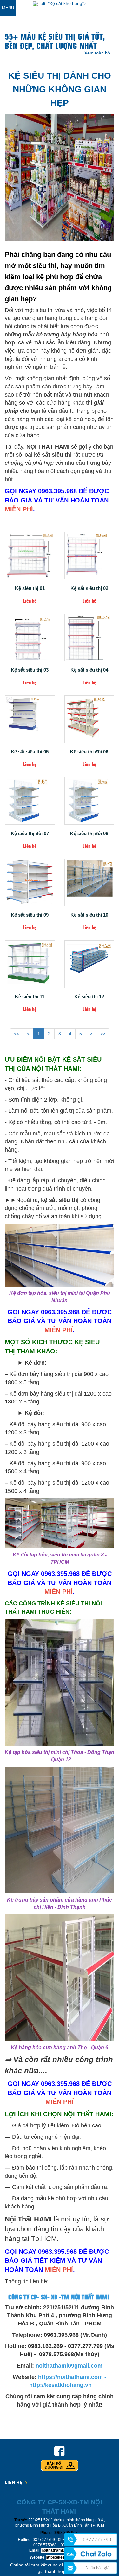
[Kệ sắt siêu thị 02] (89, 556)
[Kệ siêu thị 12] (89, 964)
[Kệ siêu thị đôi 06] (89, 719)
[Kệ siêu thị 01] (30, 556)
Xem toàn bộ (97, 53)
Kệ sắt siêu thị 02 (89, 588)
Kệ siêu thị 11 (30, 997)
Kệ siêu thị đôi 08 (89, 834)
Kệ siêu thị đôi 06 (89, 752)
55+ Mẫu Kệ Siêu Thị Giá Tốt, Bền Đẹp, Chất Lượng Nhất (55, 41)
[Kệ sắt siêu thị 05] (30, 719)
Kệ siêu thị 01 (30, 588)
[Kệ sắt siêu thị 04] (89, 637)
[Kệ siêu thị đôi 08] (89, 801)
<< (17, 1034)
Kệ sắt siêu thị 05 (30, 752)
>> (103, 1034)
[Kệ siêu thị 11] (30, 964)
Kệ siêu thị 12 (89, 997)
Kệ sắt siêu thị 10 (89, 915)
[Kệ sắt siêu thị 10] (89, 882)
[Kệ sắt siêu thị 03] (30, 637)
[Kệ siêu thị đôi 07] (30, 801)
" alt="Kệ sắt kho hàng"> (62, 3)
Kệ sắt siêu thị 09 (30, 915)
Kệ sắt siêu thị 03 (30, 670)
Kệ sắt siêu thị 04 (89, 670)
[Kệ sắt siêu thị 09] (30, 882)
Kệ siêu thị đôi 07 (30, 834)
